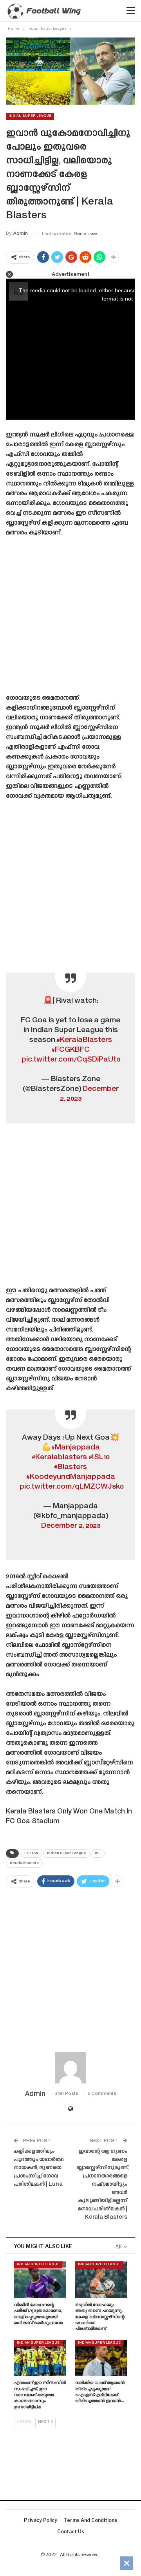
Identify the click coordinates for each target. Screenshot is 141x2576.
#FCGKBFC (70, 1050)
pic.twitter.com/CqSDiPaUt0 (71, 1060)
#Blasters (70, 1467)
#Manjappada (76, 1448)
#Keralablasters (59, 1457)
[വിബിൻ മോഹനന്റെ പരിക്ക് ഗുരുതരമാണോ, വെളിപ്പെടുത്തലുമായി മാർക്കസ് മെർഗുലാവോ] (40, 2279)
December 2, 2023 (71, 1526)
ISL (98, 1853)
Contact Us (71, 2532)
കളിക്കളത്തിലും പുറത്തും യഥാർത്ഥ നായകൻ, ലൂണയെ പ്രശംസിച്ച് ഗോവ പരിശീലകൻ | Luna (39, 2168)
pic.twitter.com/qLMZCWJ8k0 (71, 1487)
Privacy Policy (41, 2520)
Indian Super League (30, 116)
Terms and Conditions (90, 2520)
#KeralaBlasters (84, 1040)
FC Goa (31, 1853)
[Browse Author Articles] (70, 2068)
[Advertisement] (70, 618)
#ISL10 (99, 1457)
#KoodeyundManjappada (71, 1477)
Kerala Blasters (24, 1863)
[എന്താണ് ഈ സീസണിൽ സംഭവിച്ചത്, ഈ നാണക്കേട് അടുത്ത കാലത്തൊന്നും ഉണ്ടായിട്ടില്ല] (40, 2358)
